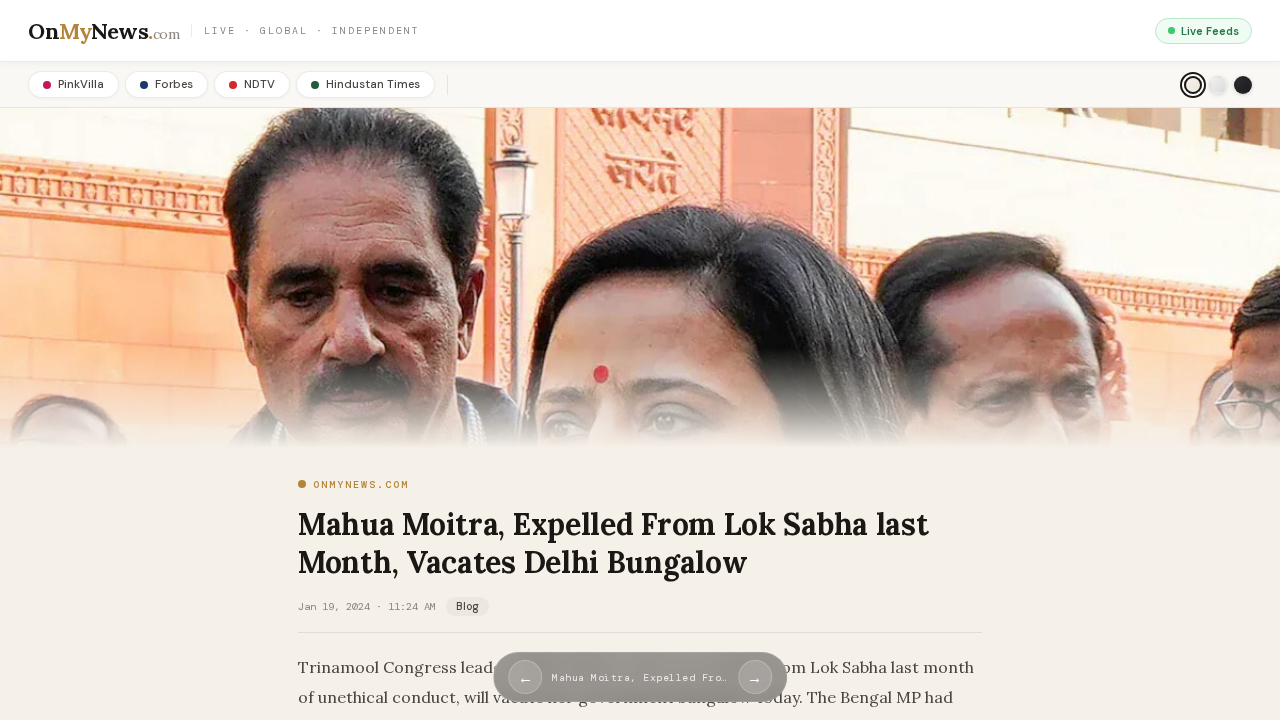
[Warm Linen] (1193, 85)
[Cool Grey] (1218, 85)
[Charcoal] (1243, 85)
